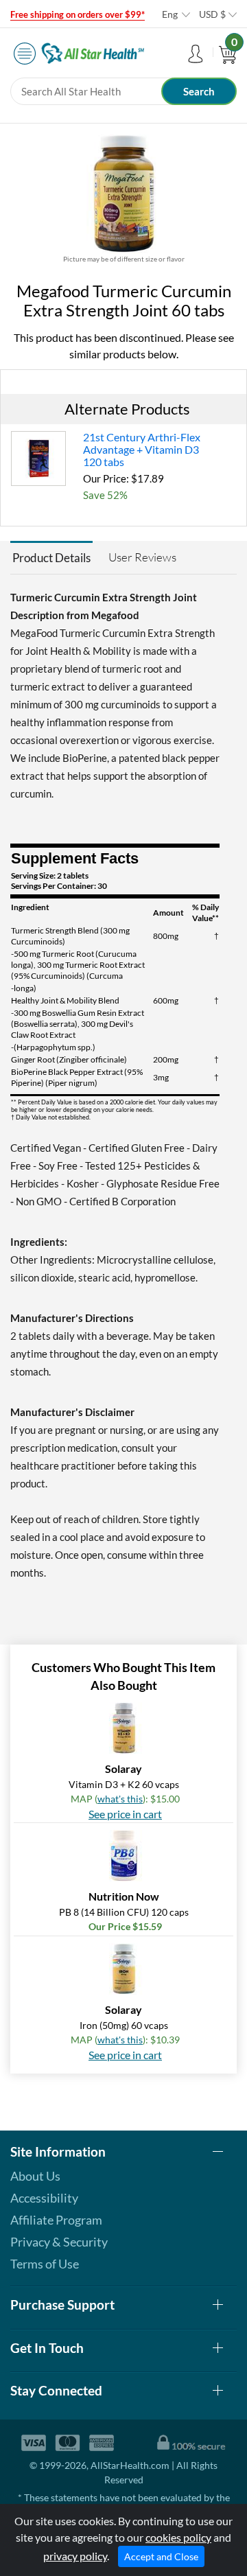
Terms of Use (45, 2264)
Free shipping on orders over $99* (78, 14)
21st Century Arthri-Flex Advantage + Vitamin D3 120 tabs (142, 449)
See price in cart (125, 1814)
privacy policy (75, 2556)
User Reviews (142, 557)
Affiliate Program (56, 2220)
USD (212, 14)
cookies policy (178, 2537)
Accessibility (44, 2198)
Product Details (51, 558)
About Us (35, 2176)
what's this (120, 1799)
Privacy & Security (59, 2242)
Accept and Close (161, 2556)
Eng (170, 14)
